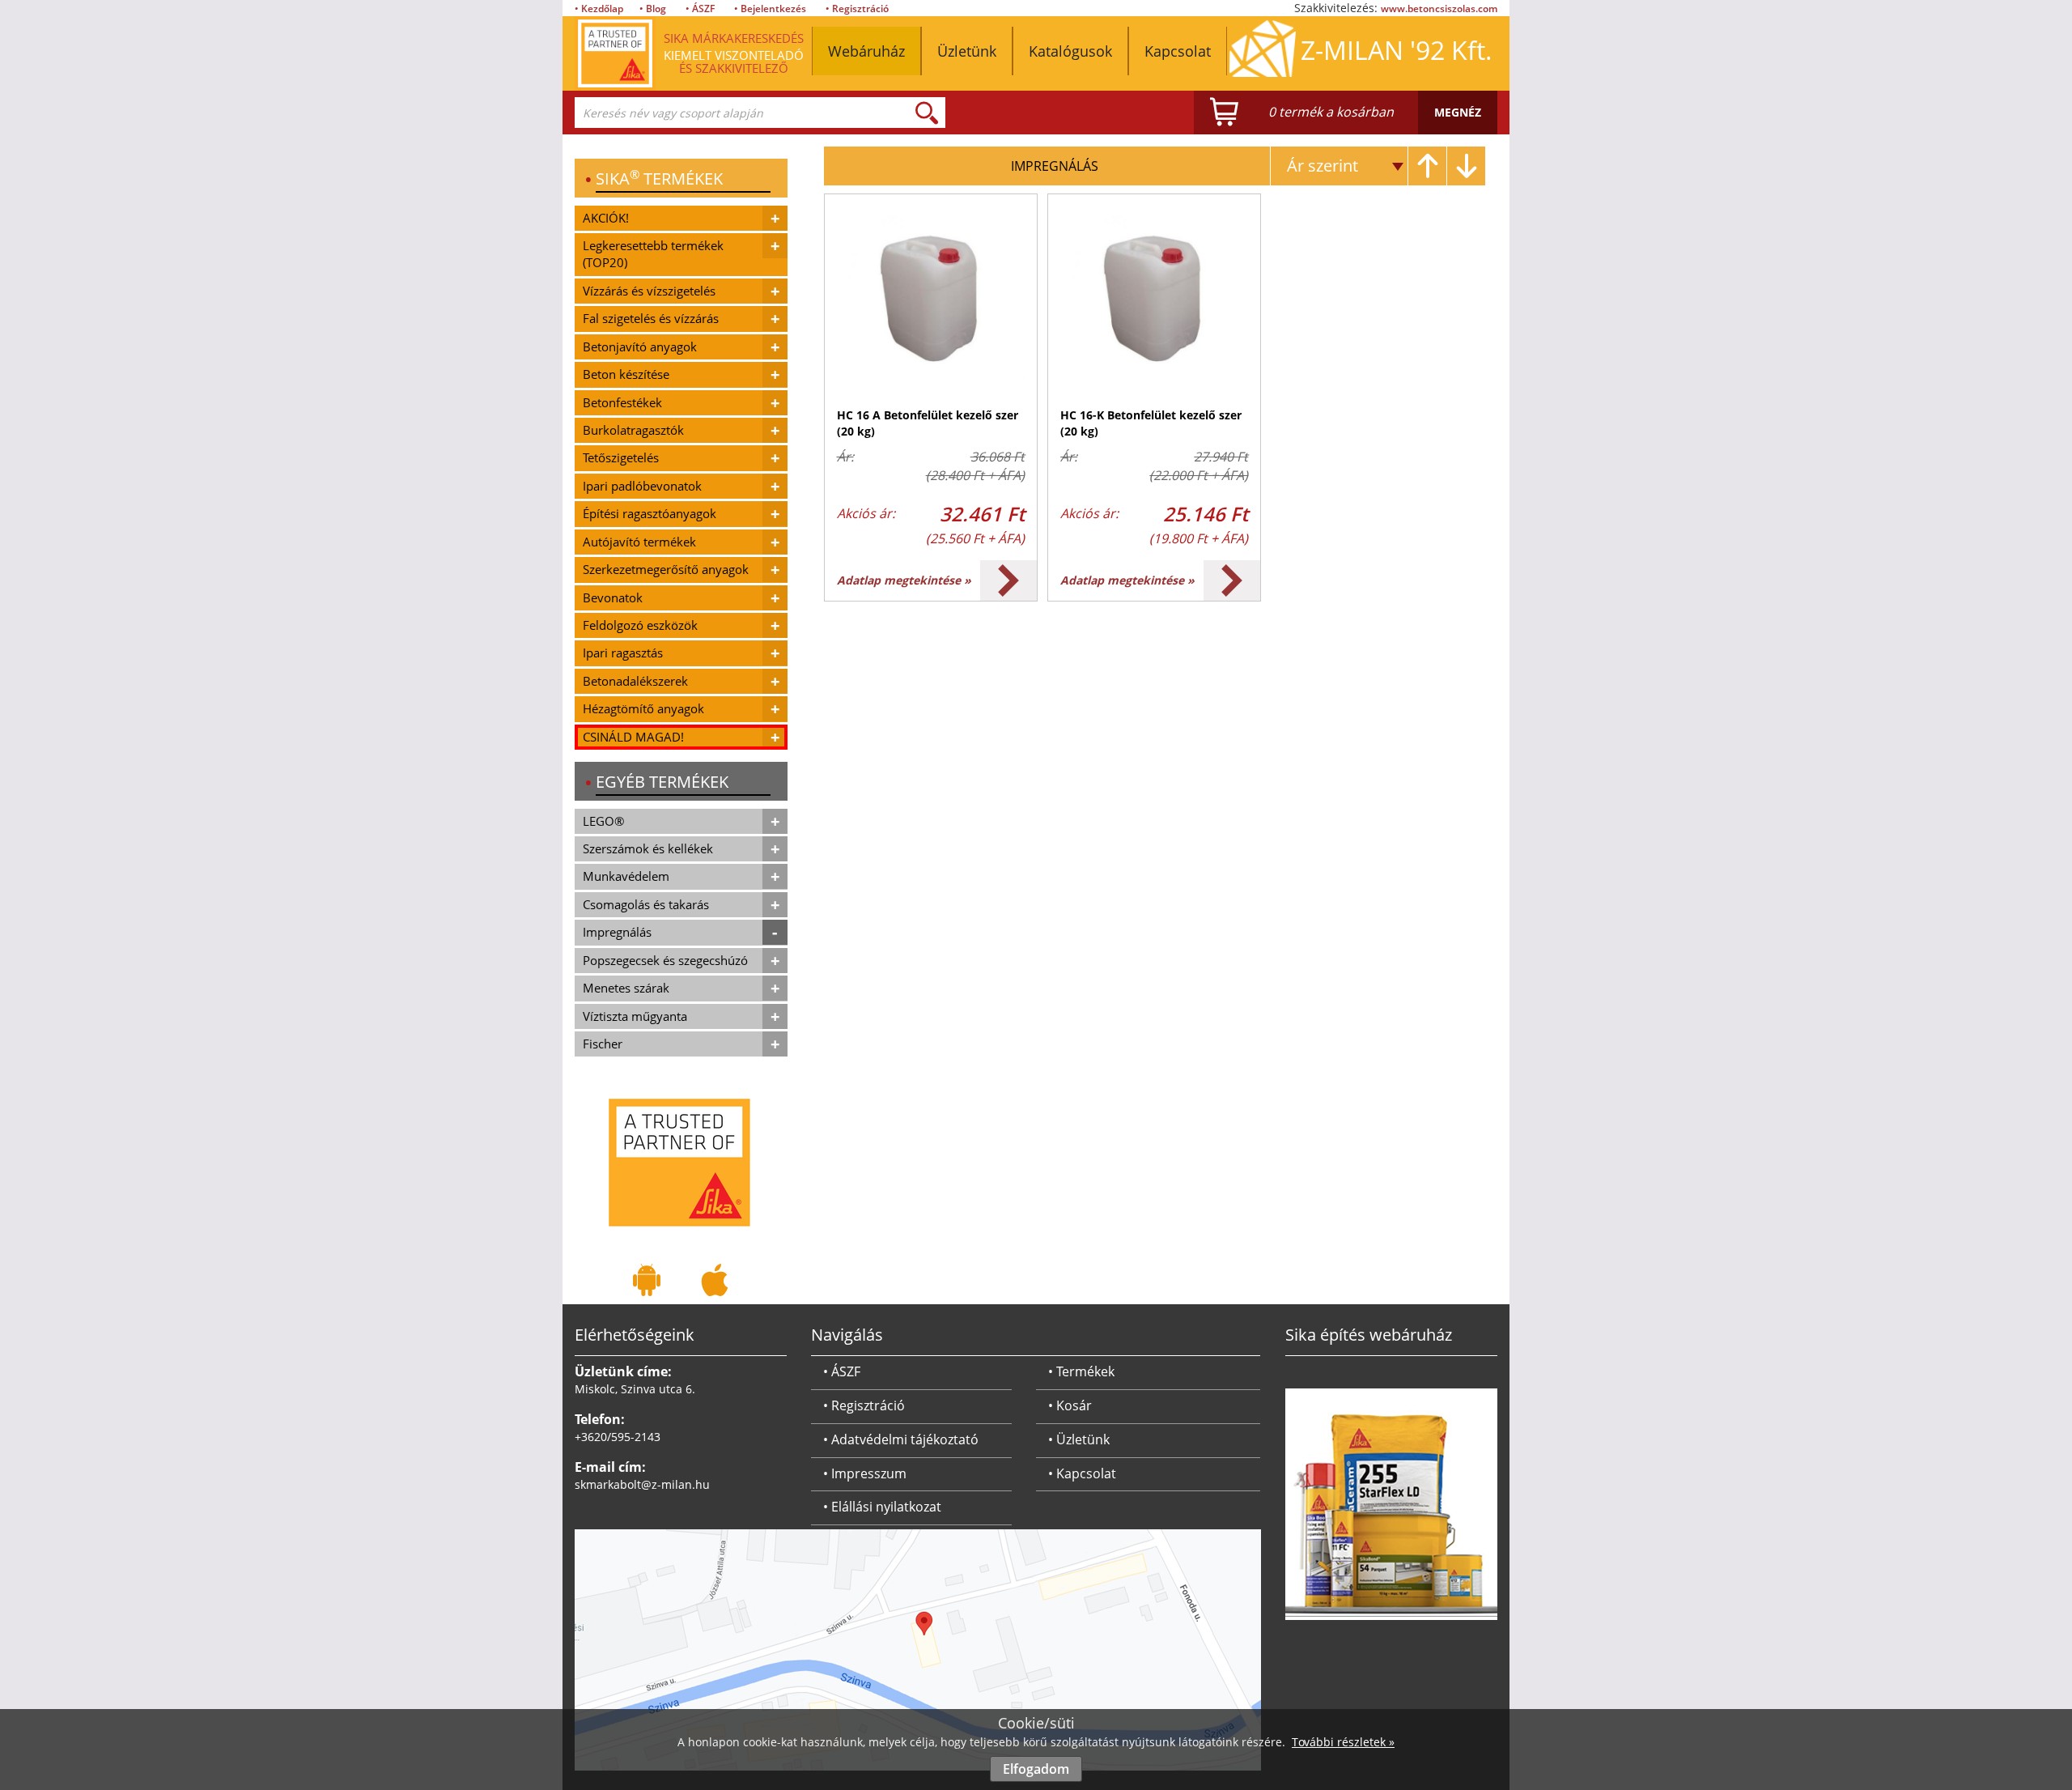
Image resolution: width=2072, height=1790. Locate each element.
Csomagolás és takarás (646, 904)
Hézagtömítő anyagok (643, 708)
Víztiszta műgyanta (635, 1016)
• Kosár (1070, 1405)
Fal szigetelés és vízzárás (651, 318)
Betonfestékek (622, 402)
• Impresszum (865, 1473)
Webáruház (866, 51)
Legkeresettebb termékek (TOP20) (653, 254)
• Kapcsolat (1082, 1473)
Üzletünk (967, 51)
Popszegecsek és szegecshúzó (665, 960)
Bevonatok (613, 597)
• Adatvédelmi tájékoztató (901, 1439)
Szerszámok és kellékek (648, 848)
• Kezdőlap (599, 9)
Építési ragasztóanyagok (650, 513)
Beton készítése (626, 374)
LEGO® (603, 821)
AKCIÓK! (606, 218)
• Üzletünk (1079, 1439)
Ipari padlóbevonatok (642, 486)
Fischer (603, 1044)
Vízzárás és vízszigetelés (649, 291)
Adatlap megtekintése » (904, 580)
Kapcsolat (1178, 51)
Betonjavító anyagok (640, 347)
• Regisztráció (857, 9)
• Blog (653, 9)
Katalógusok (1070, 51)
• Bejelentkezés (770, 9)
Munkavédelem (626, 876)
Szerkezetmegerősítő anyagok (666, 569)
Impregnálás (617, 932)
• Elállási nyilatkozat (882, 1507)
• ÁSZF (700, 9)
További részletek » (1343, 1742)
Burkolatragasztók (633, 430)
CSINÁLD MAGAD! (633, 737)
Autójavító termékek (639, 542)
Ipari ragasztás (623, 653)
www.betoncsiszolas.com (1439, 9)
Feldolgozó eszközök (640, 625)
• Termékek (1081, 1371)
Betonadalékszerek (635, 681)
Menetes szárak (626, 988)
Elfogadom (1036, 1769)
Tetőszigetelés (621, 457)
